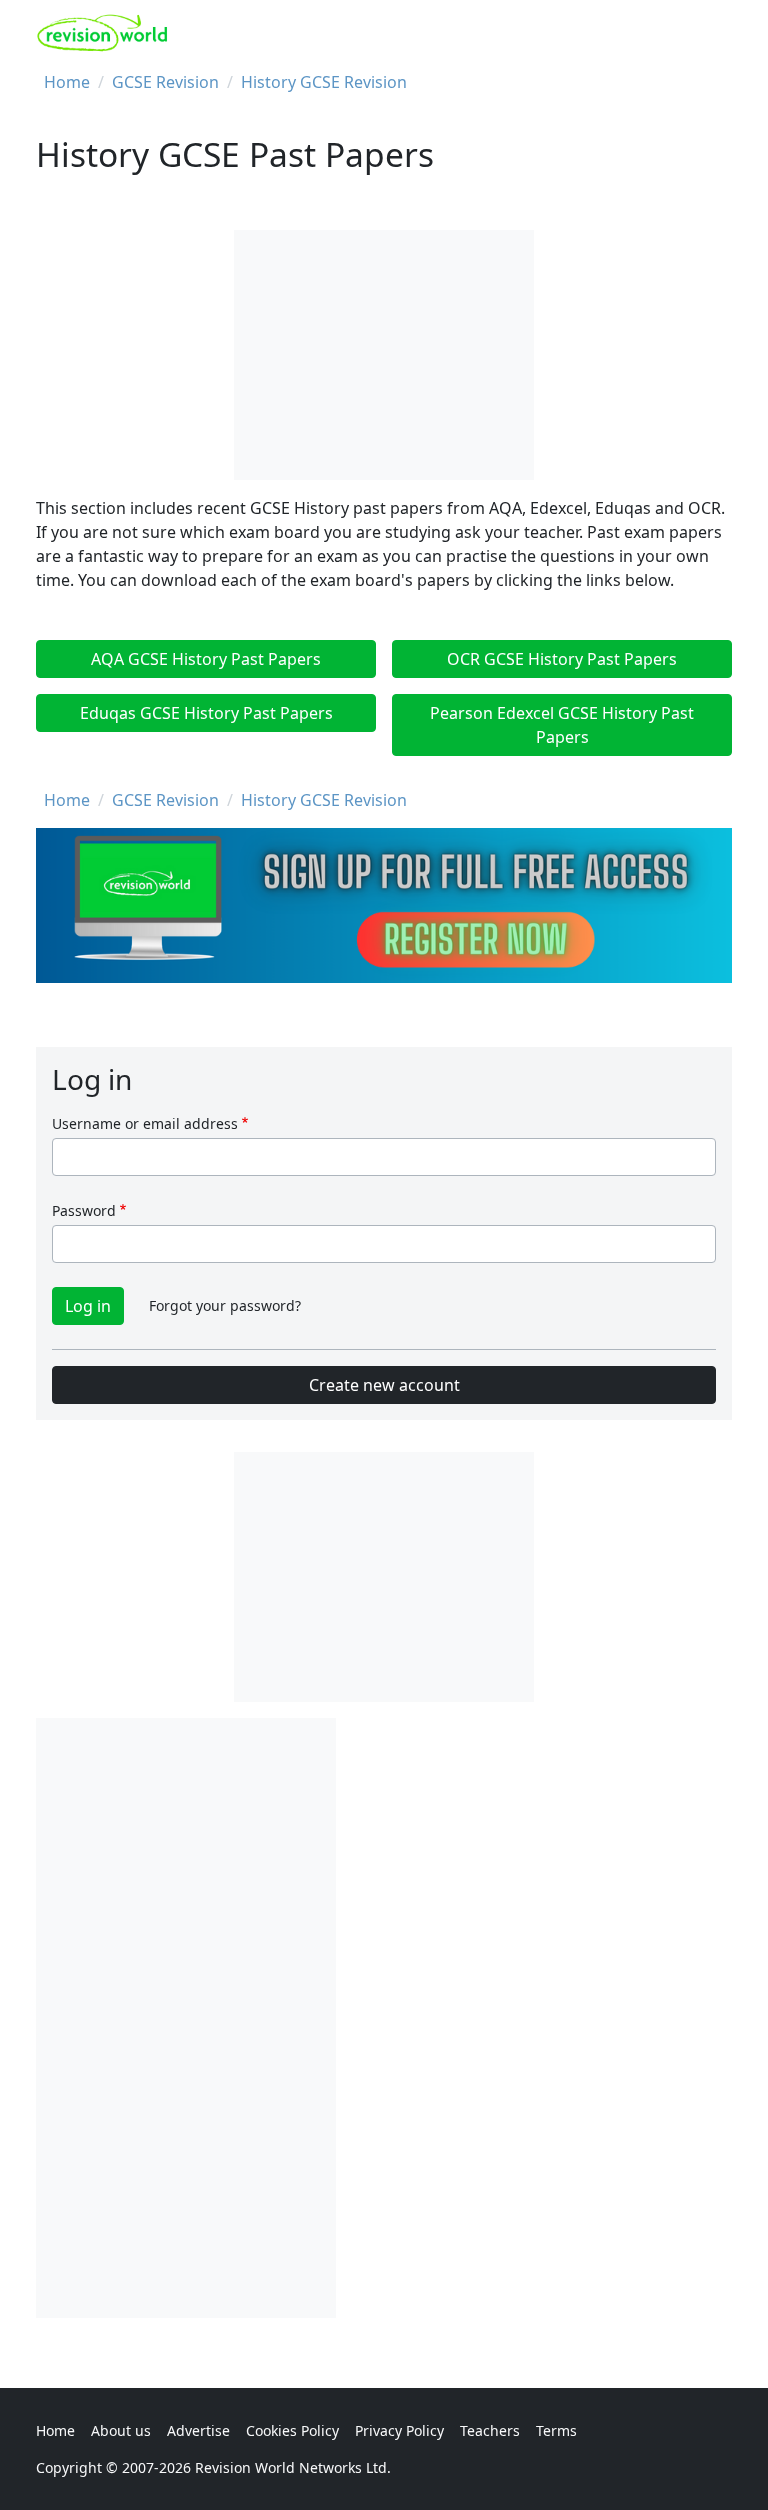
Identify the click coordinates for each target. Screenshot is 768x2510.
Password (84, 1210)
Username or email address (145, 1123)
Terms (556, 2430)
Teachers (490, 2430)
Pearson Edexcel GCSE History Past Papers (562, 725)
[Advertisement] (186, 2018)
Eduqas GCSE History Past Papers (206, 713)
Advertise (198, 2430)
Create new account (384, 1385)
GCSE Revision (165, 82)
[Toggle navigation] (709, 33)
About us (121, 2430)
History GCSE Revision (324, 82)
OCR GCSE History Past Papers (562, 659)
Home (67, 82)
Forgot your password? (225, 1305)
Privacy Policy (399, 2430)
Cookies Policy (292, 2430)
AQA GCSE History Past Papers (206, 659)
